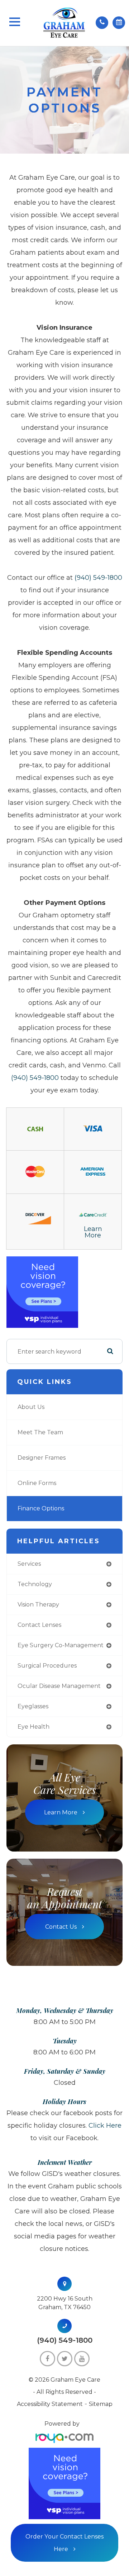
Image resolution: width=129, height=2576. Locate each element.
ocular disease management (59, 1686)
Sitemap (101, 2404)
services (29, 1564)
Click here (105, 2126)
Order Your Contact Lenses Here (64, 2543)
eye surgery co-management (61, 1645)
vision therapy (38, 1605)
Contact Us (61, 1927)
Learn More (93, 1232)
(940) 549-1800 (98, 578)
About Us (31, 1407)
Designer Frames (42, 1458)
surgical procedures (47, 1666)
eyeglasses (33, 1706)
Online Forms (37, 1483)
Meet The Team (40, 1432)
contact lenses (39, 1625)
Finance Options (41, 1508)
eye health (34, 1727)
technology (35, 1584)
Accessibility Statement (50, 2404)
